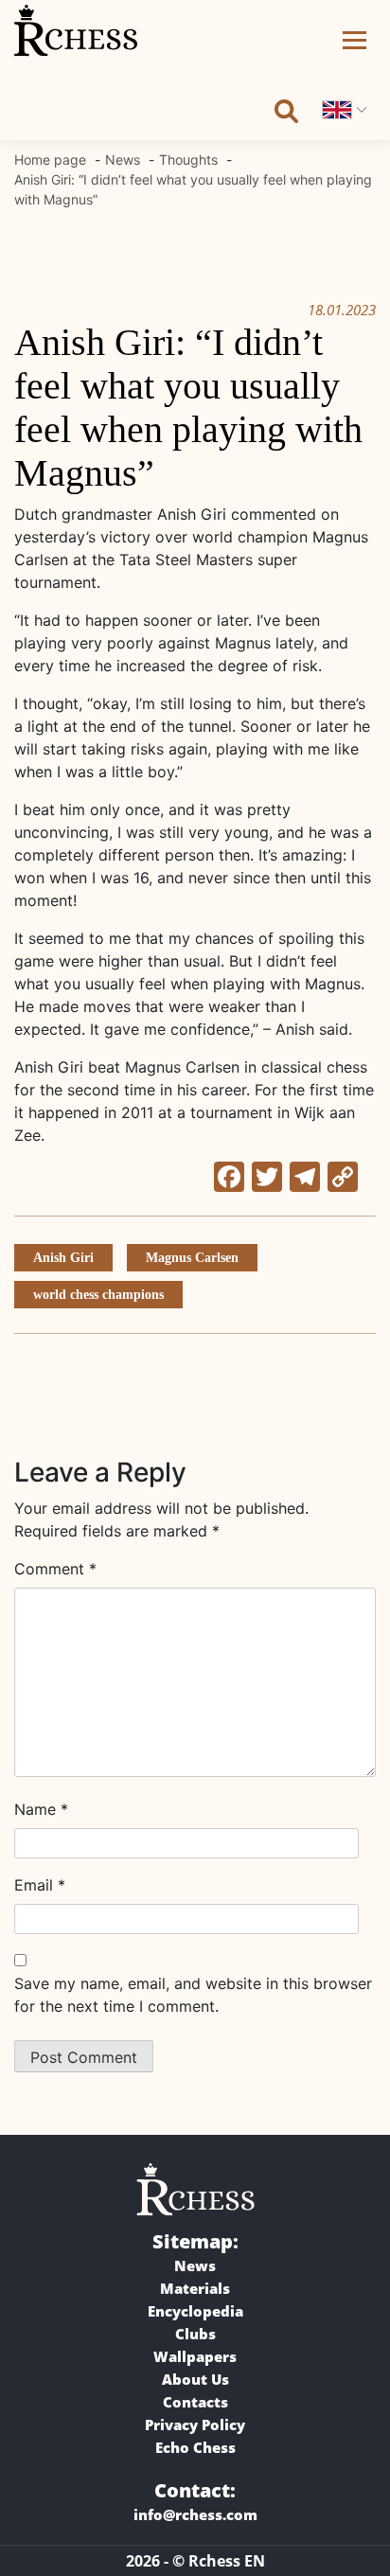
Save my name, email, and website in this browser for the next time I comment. (193, 1995)
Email (40, 1885)
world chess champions (98, 1295)
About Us (195, 2379)
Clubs (195, 2334)
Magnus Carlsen (192, 1258)
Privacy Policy (195, 2425)
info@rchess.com (195, 2514)
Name (41, 1809)
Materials (195, 2288)
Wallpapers (195, 2356)
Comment (55, 1569)
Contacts (195, 2402)
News (195, 2265)
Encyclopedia (195, 2311)
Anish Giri (63, 1258)
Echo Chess (195, 2447)
